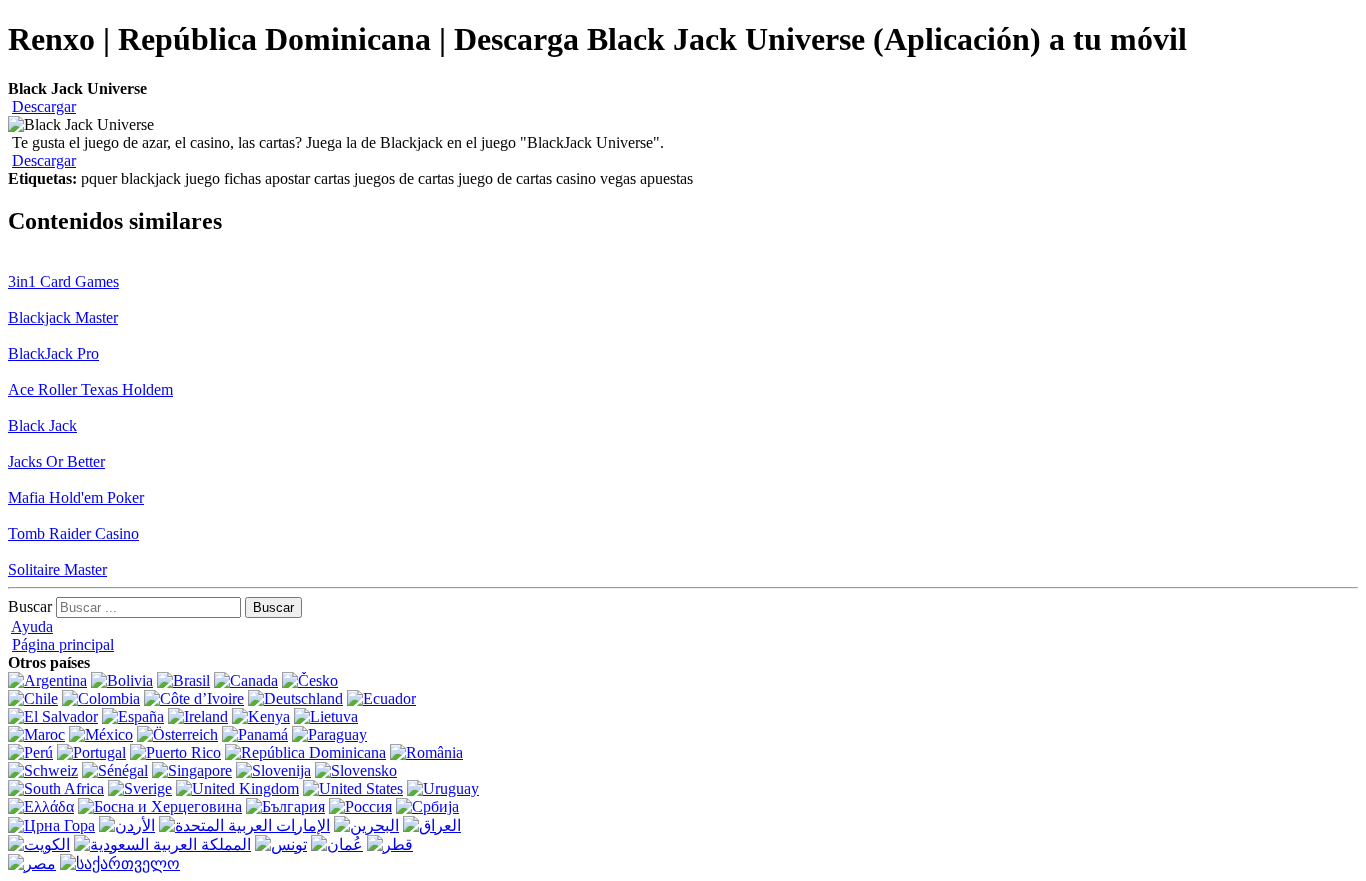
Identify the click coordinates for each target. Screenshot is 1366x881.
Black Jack (42, 425)
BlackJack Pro (53, 353)
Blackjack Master (63, 317)
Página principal (63, 644)
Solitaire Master (57, 569)
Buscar (30, 606)
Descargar (44, 106)
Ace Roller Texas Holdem (90, 389)
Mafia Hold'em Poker (76, 497)
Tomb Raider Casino (73, 533)
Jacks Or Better (56, 461)
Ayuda (32, 626)
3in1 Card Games (63, 281)
